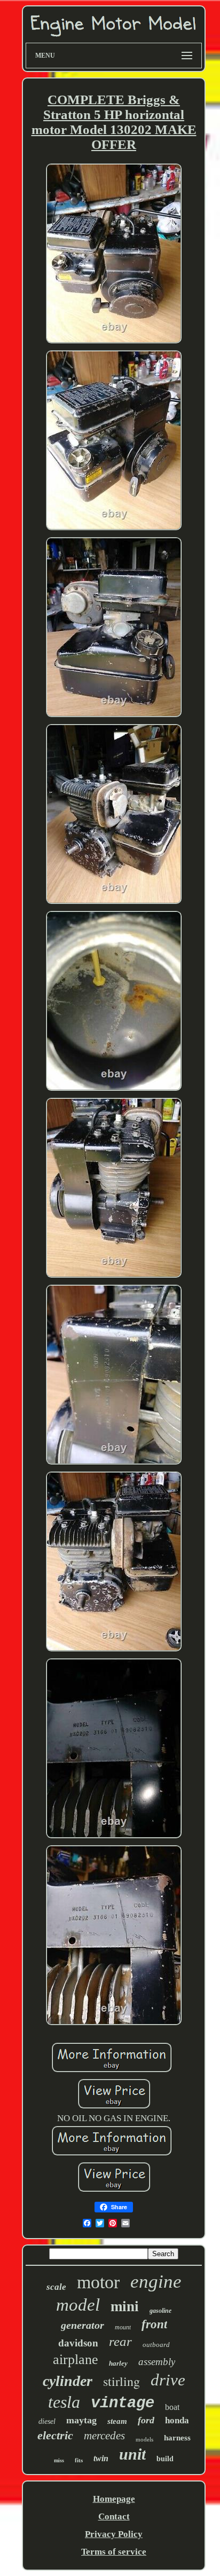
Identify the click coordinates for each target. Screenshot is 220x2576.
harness (177, 2438)
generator (82, 2325)
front (154, 2324)
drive (168, 2380)
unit (132, 2454)
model (78, 2305)
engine (156, 2282)
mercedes (104, 2436)
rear (120, 2341)
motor (98, 2282)
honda (177, 2420)
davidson (78, 2343)
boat (172, 2407)
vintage (123, 2403)
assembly (157, 2362)
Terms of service (114, 2552)
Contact (114, 2516)
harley (118, 2363)
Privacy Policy (114, 2534)
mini (125, 2306)
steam (117, 2421)
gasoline (160, 2311)
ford (146, 2420)
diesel (47, 2421)
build (165, 2459)
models (144, 2439)
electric (55, 2435)
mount (123, 2327)
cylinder (68, 2381)
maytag (81, 2420)
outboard (156, 2345)
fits (79, 2460)
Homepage (114, 2499)
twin (101, 2458)
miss (59, 2460)
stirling (121, 2381)
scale (56, 2287)
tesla (64, 2402)
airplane (76, 2360)
